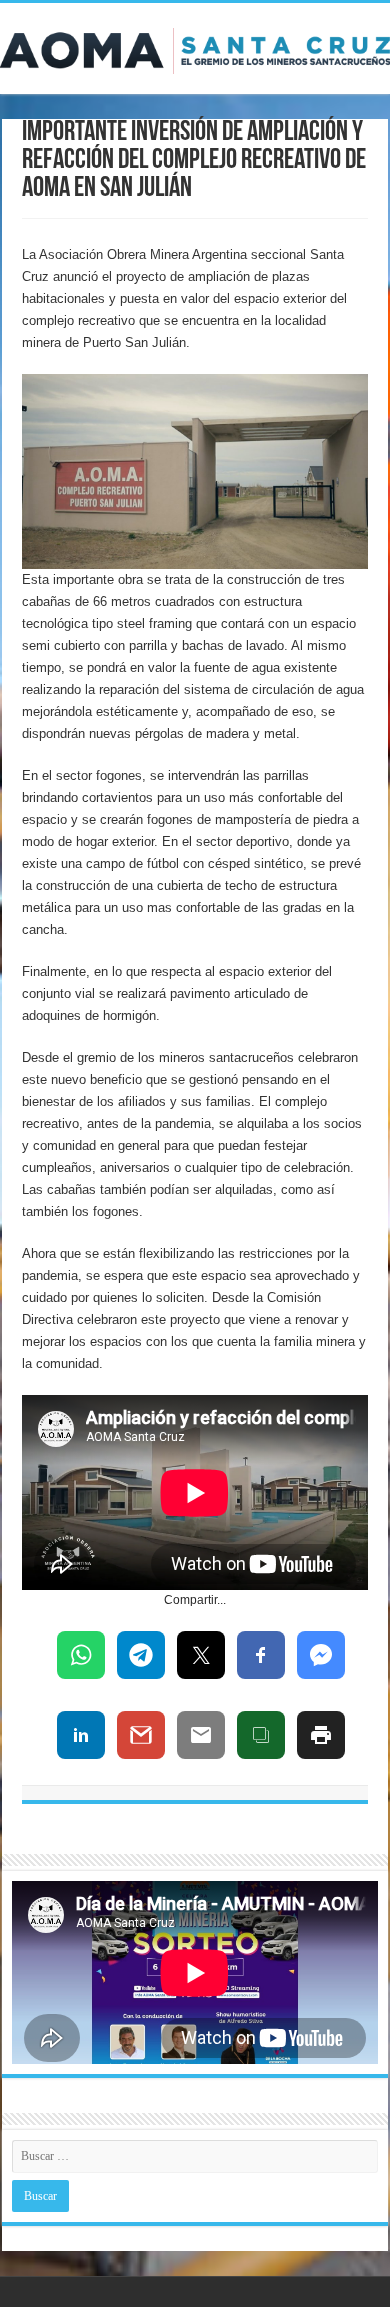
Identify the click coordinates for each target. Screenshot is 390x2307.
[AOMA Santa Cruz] (195, 47)
